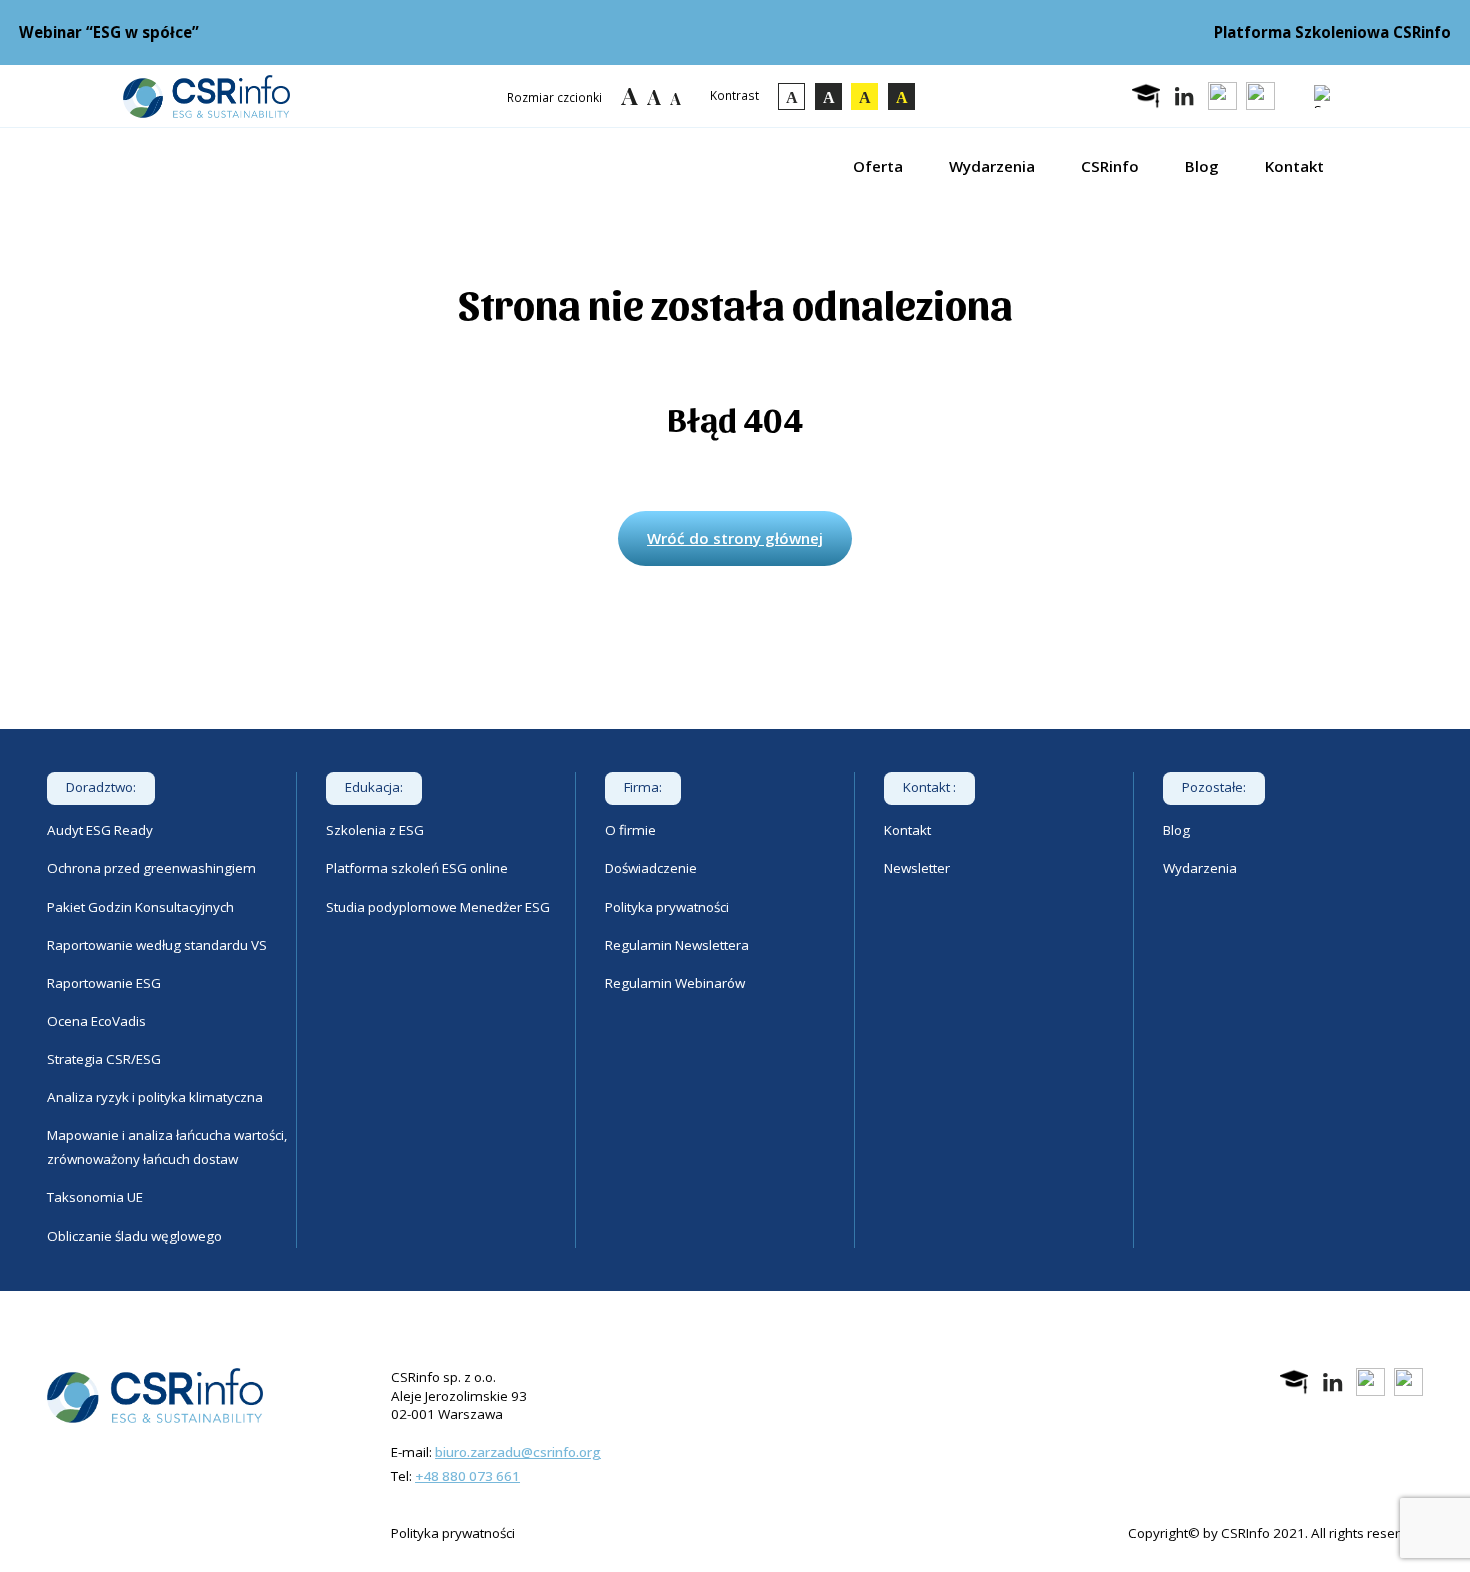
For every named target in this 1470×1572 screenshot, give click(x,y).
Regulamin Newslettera (677, 945)
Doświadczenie (651, 868)
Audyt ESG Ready (100, 830)
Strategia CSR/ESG (104, 1059)
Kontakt (1294, 166)
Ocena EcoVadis (96, 1021)
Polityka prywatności (667, 907)
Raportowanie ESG (104, 983)
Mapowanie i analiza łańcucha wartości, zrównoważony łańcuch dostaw (167, 1147)
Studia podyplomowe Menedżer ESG (438, 907)
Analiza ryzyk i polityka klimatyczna (155, 1097)
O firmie (630, 830)
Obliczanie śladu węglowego (134, 1236)
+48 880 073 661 (467, 1476)
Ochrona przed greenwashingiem (151, 868)
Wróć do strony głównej (735, 538)
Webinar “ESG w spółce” (109, 32)
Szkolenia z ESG (375, 830)
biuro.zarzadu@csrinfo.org (518, 1452)
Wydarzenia (992, 166)
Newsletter (917, 868)
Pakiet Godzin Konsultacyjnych (140, 907)
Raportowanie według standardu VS (157, 945)
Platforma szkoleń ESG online (417, 868)
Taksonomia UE (95, 1197)
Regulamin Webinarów (675, 983)
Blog (1202, 166)
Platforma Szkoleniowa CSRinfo (1332, 32)
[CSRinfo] (206, 96)
